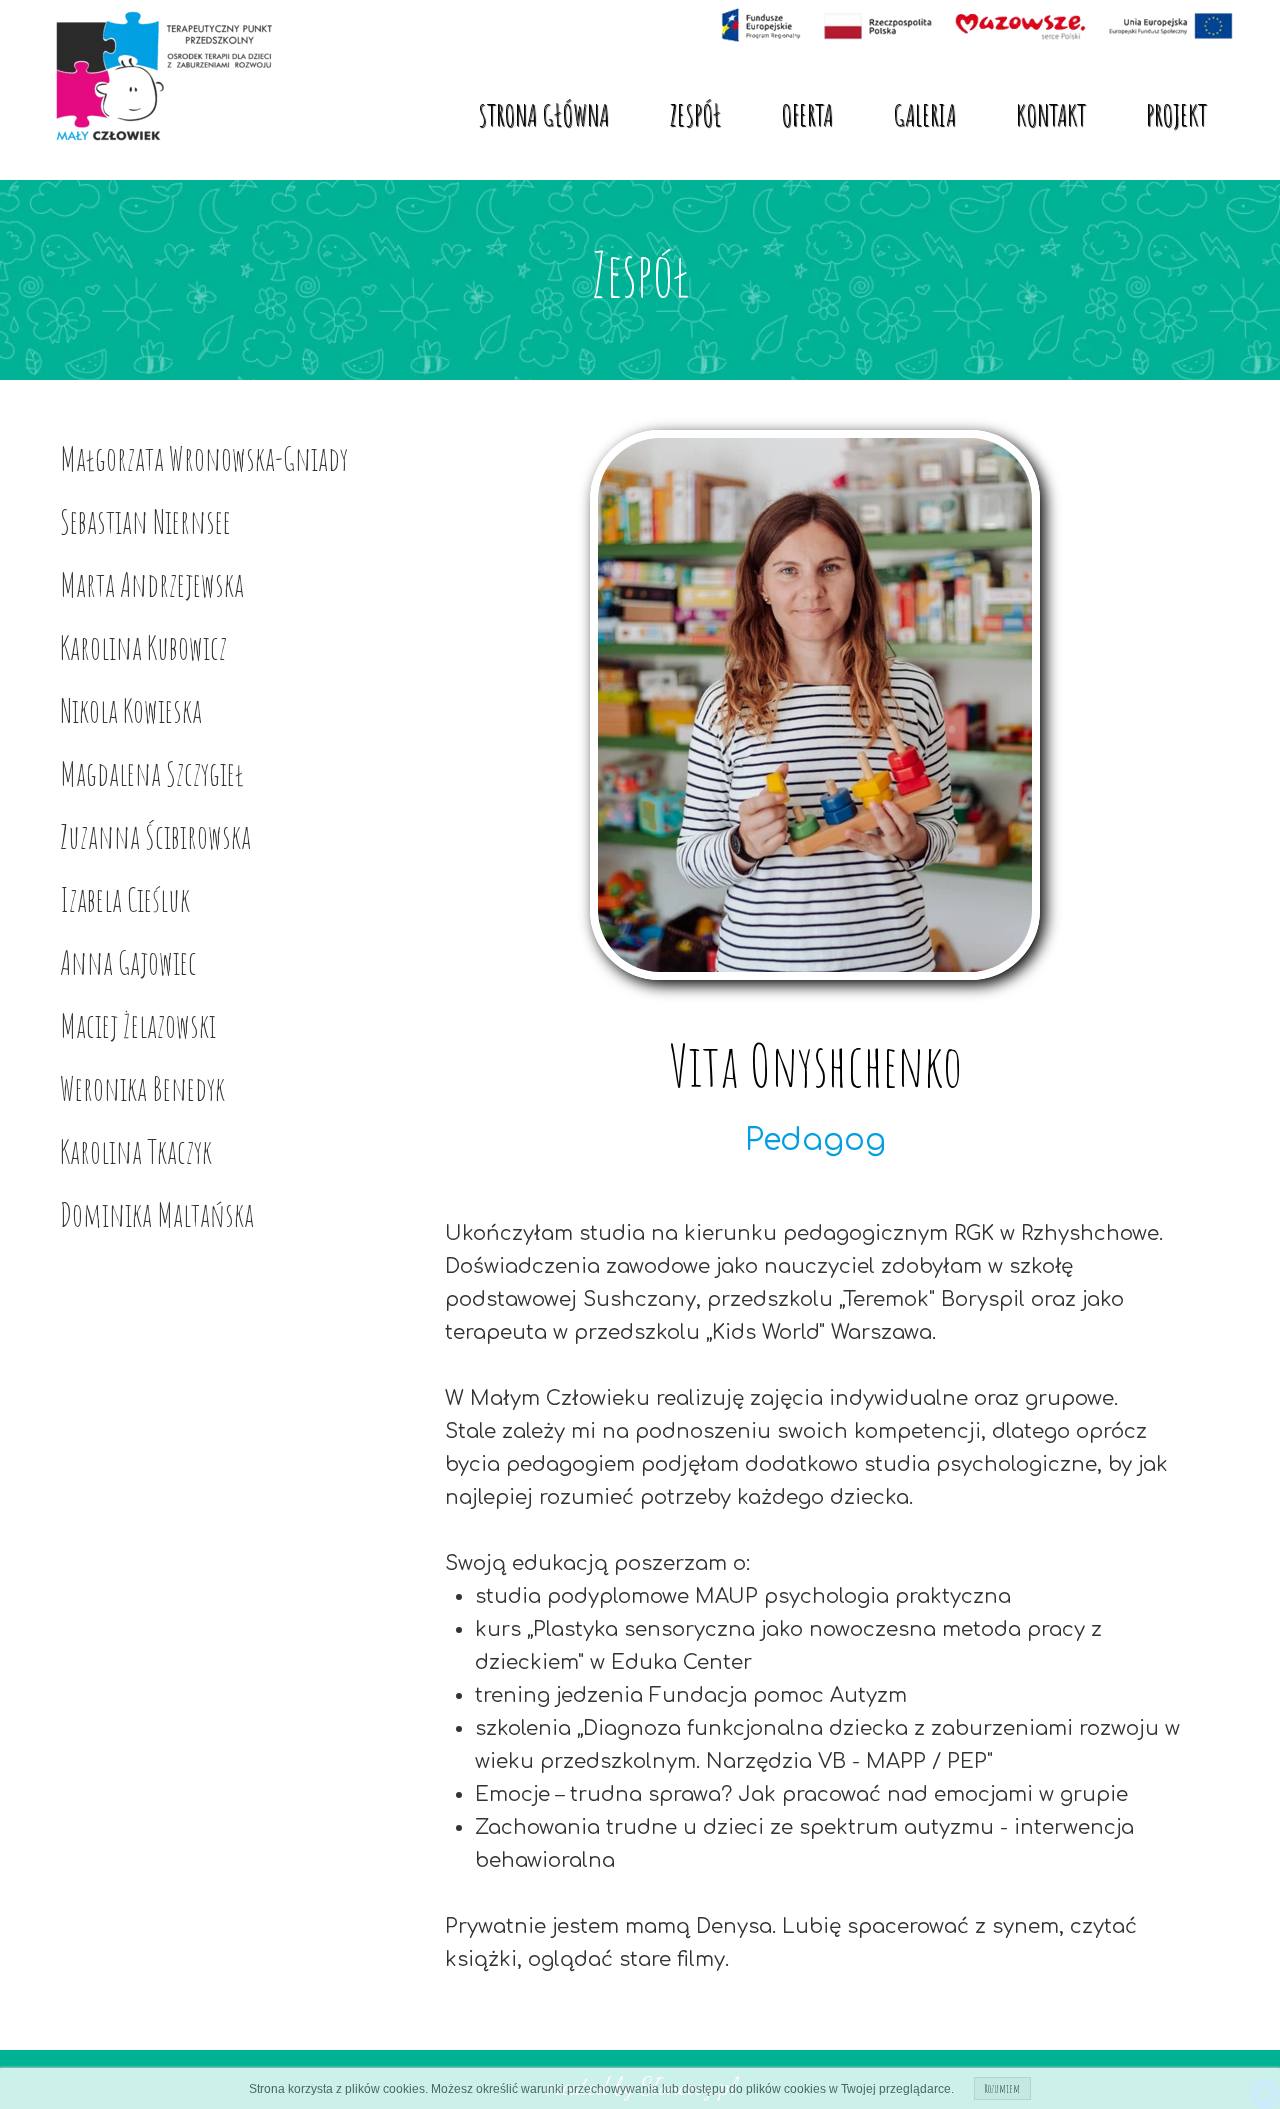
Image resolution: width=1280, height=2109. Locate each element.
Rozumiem (1002, 2088)
